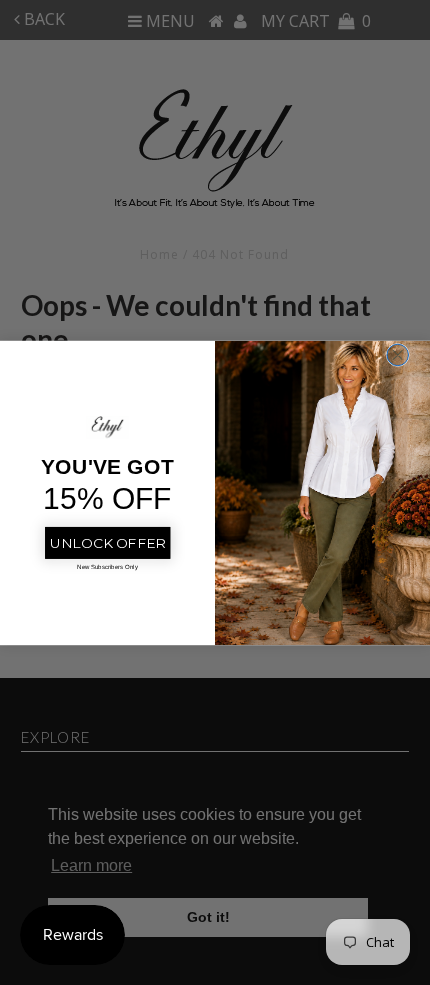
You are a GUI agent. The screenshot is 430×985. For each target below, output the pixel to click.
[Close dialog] (398, 355)
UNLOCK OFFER (107, 542)
